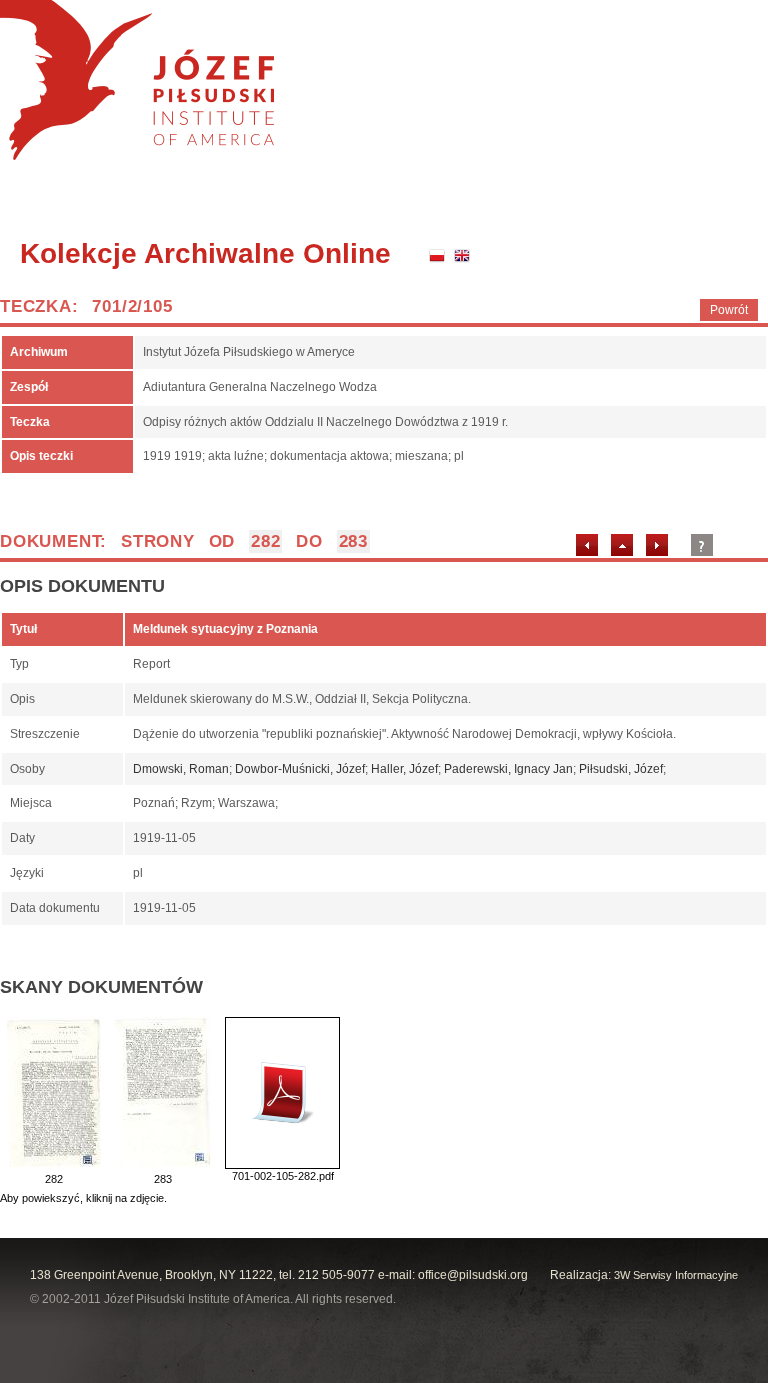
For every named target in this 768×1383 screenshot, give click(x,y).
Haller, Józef (404, 769)
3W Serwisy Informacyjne (676, 1275)
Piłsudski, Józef (621, 769)
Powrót (729, 310)
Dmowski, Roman (181, 769)
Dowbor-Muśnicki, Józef (300, 769)
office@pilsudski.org (473, 1275)
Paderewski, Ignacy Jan (508, 769)
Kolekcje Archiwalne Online (205, 253)
